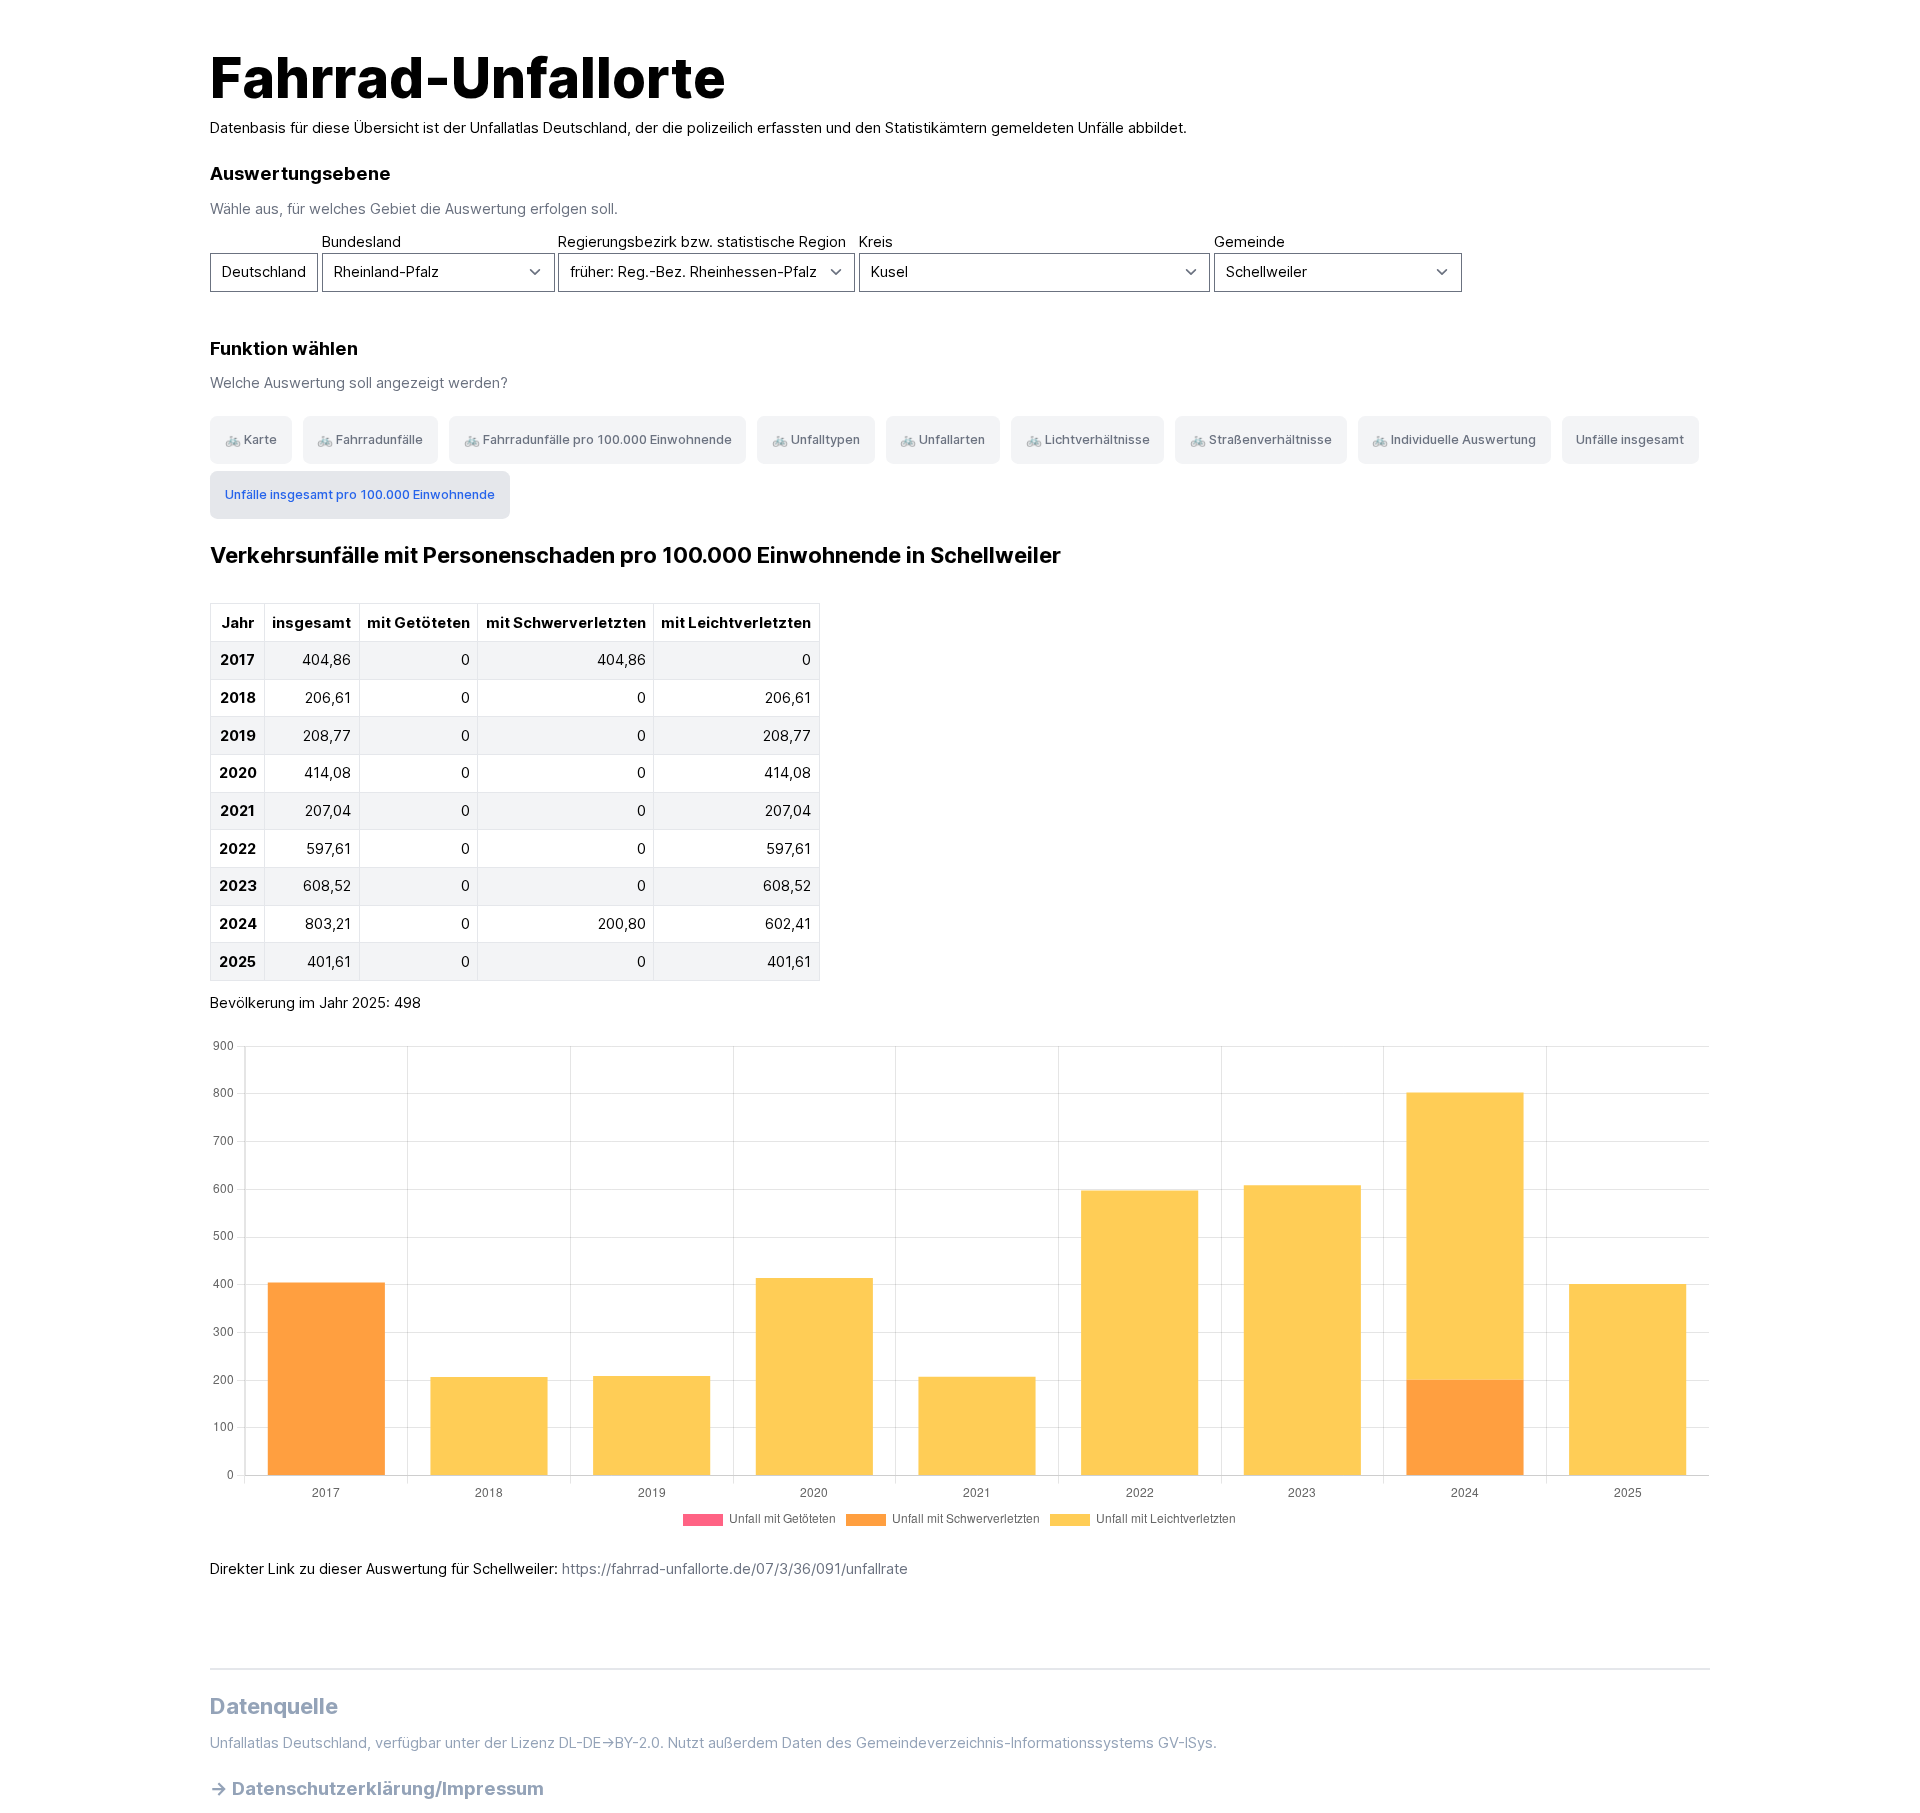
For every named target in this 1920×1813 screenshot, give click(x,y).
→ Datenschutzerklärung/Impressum (377, 1788)
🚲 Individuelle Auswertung (1454, 439)
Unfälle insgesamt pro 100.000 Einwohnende (360, 494)
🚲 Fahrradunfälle (370, 439)
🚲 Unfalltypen (816, 439)
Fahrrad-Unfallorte (468, 78)
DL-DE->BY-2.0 (609, 1743)
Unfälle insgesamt (1630, 439)
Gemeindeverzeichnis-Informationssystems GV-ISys (1034, 1743)
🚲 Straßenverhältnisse (1261, 439)
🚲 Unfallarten (942, 439)
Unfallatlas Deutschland (548, 128)
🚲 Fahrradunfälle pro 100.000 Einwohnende (598, 439)
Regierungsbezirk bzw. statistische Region (702, 242)
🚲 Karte (251, 439)
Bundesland (361, 242)
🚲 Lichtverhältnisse (1088, 439)
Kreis (876, 242)
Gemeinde (1249, 242)
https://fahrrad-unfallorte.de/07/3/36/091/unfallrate (735, 1569)
